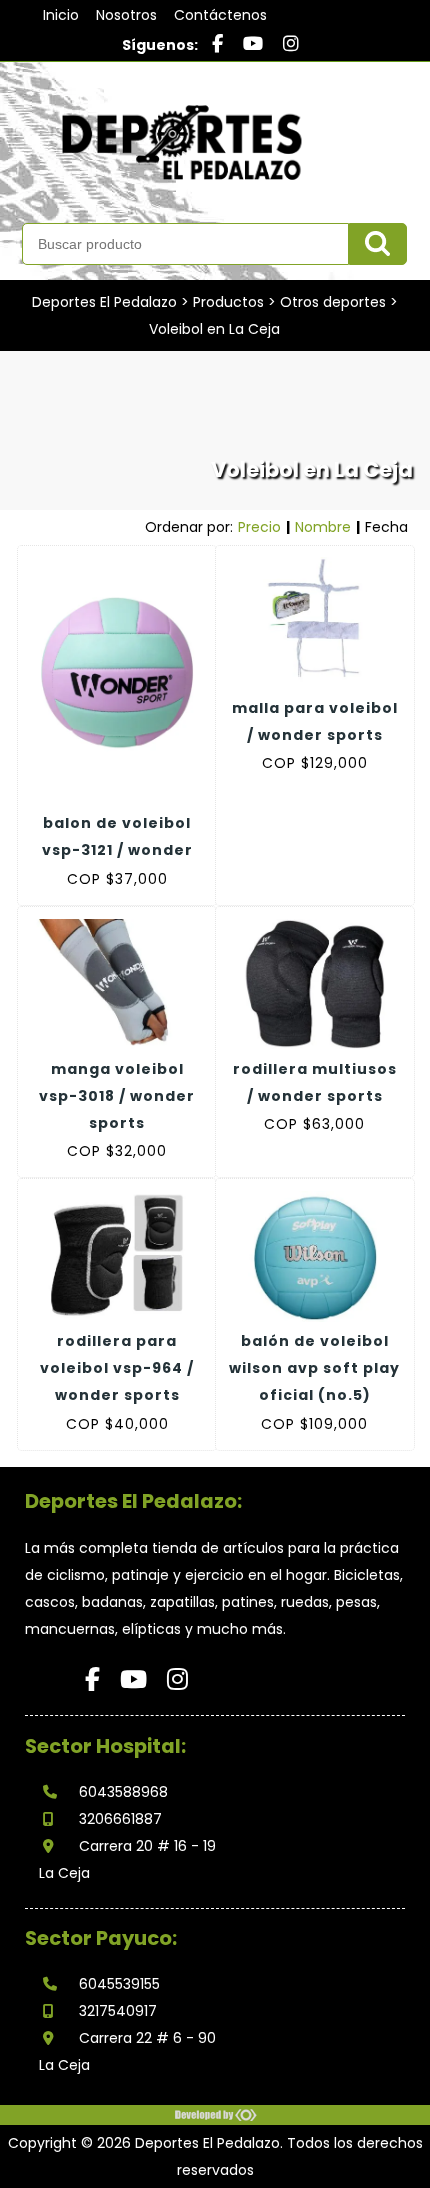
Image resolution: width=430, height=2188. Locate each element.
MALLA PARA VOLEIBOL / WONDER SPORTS (315, 721)
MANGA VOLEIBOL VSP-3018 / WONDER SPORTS (117, 1096)
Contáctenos (220, 15)
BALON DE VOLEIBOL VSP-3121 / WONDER (117, 836)
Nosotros (126, 15)
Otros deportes (333, 302)
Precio (259, 527)
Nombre (323, 527)
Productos (228, 302)
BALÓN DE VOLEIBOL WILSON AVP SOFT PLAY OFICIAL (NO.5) (314, 1368)
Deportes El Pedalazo (104, 302)
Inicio (61, 15)
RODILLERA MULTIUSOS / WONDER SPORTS (315, 1082)
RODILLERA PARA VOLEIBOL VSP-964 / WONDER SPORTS (117, 1368)
